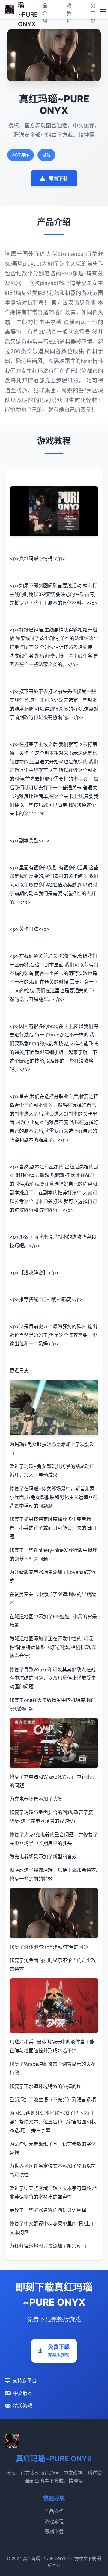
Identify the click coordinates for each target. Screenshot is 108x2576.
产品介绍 (54, 2511)
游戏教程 (54, 2522)
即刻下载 (58, 178)
